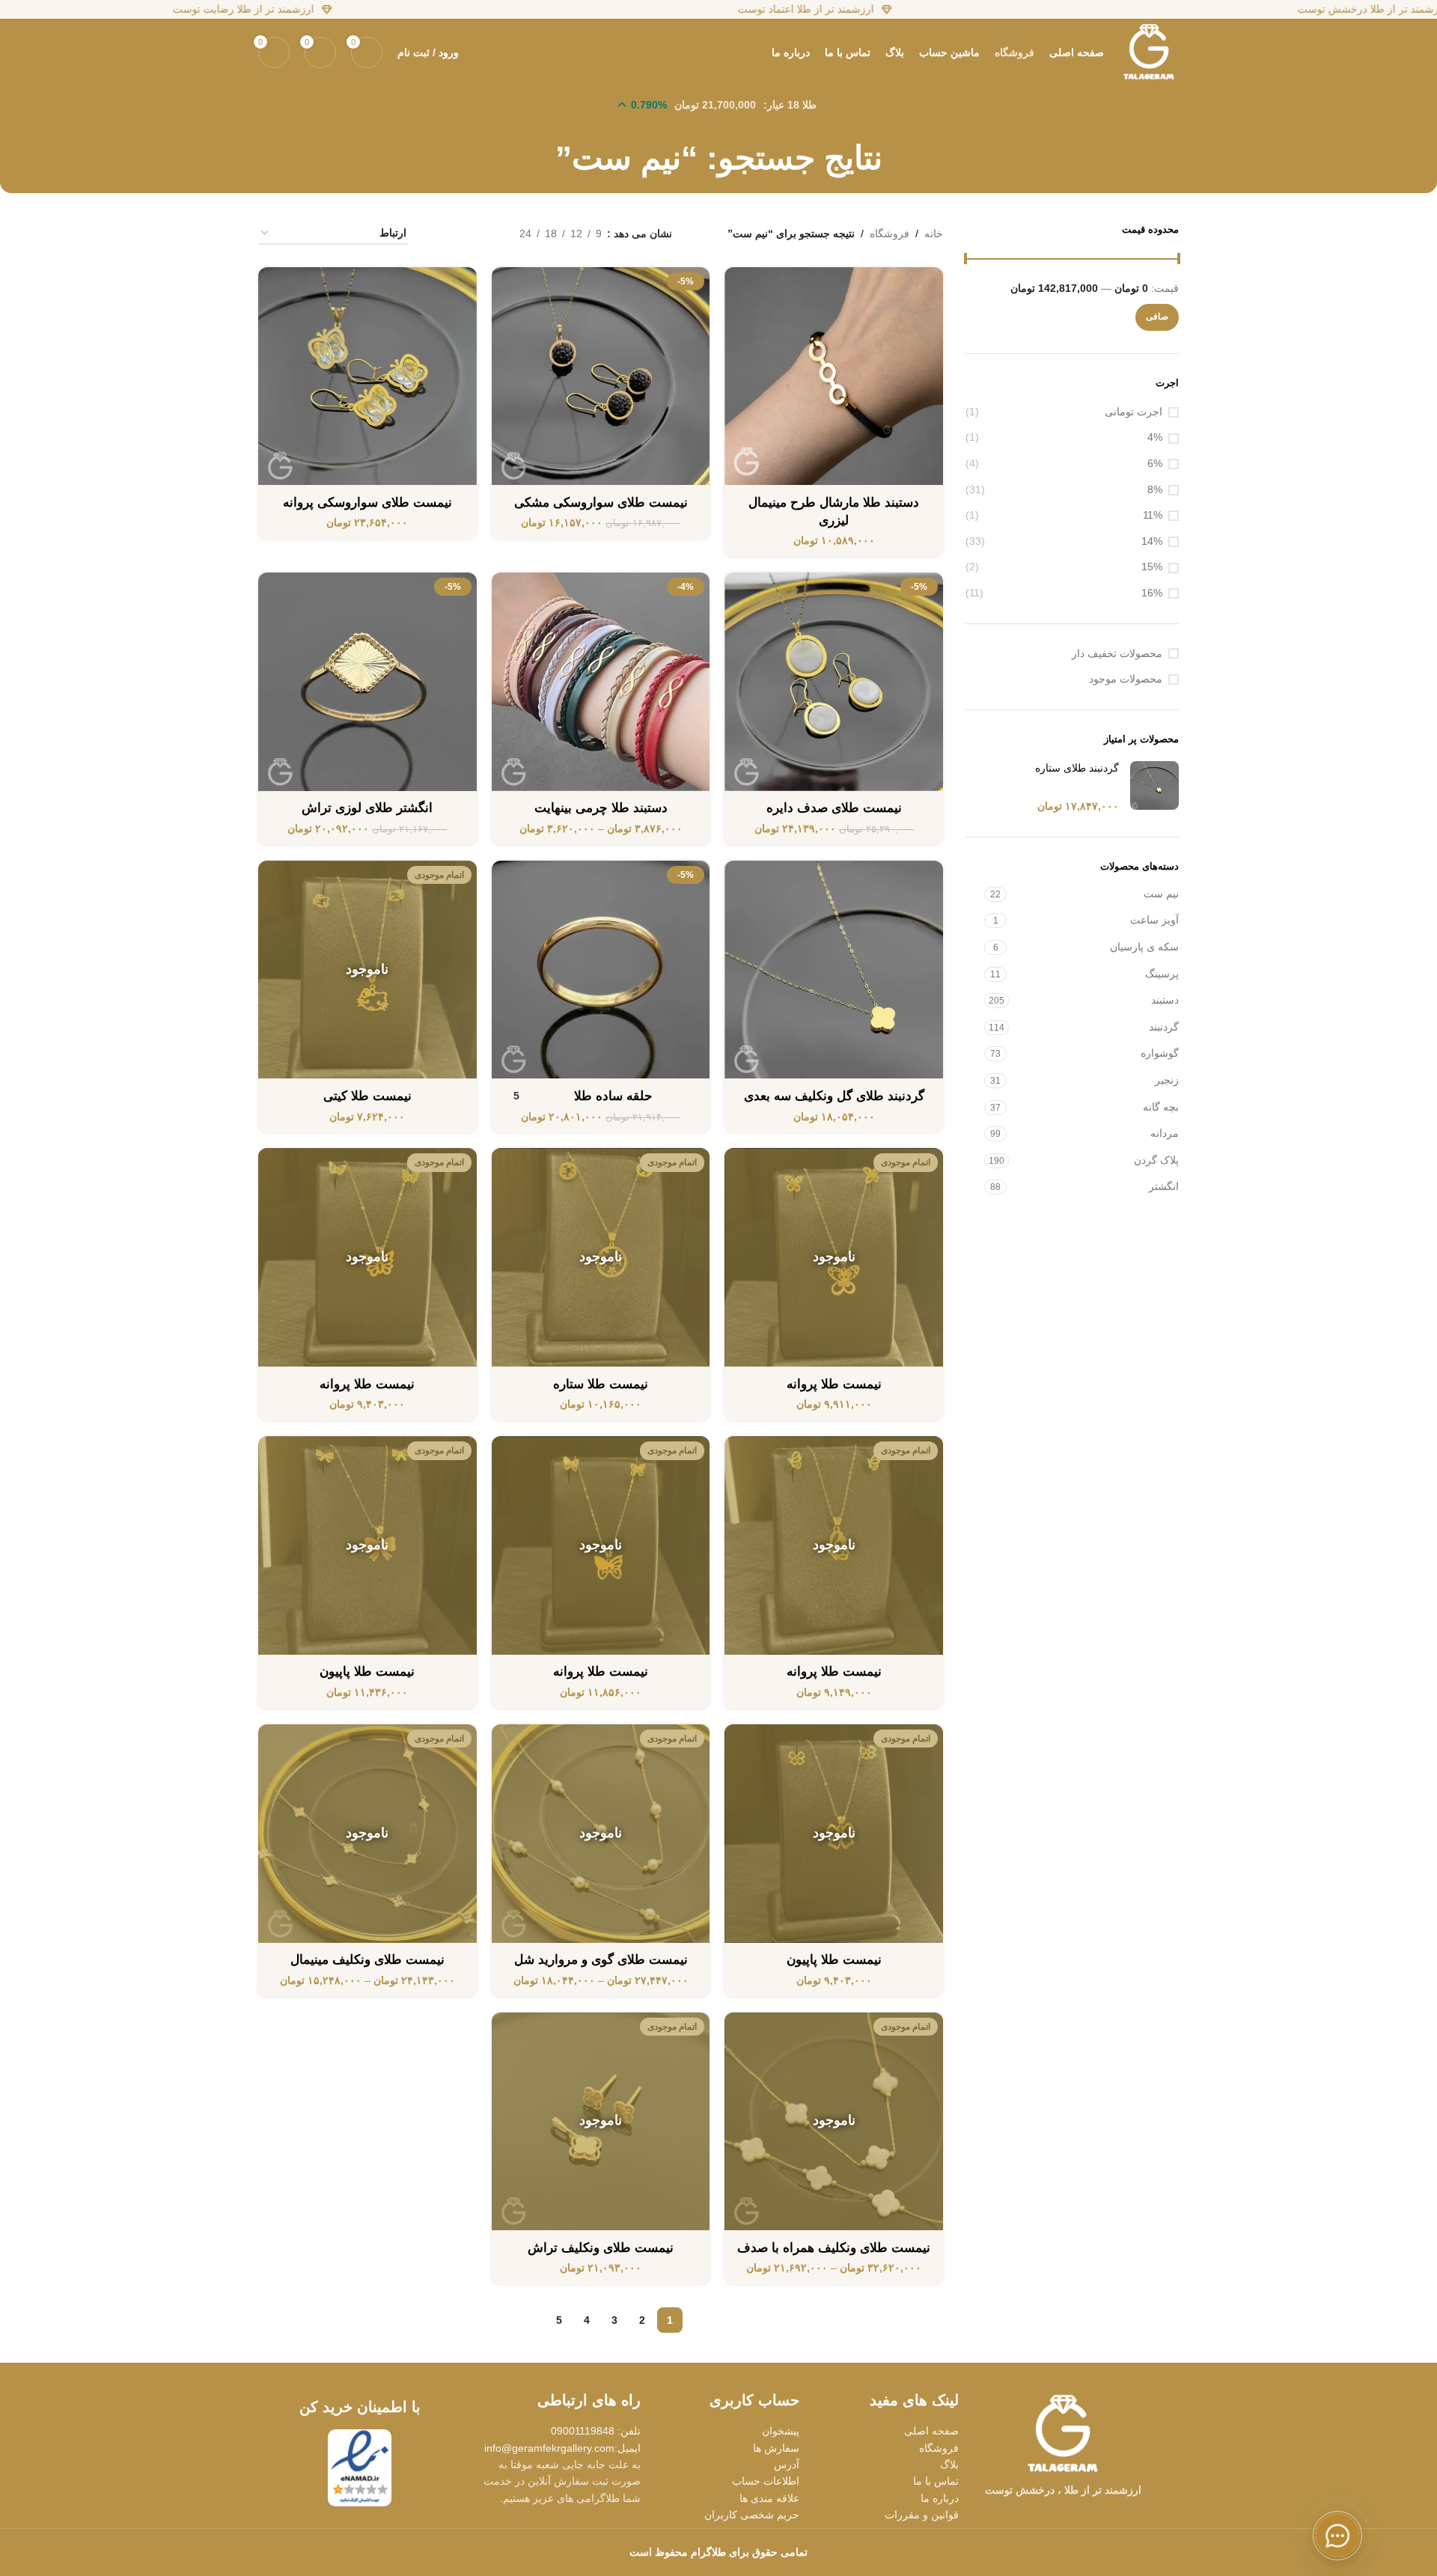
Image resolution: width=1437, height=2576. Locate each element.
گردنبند (1164, 1027)
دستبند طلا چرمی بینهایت (601, 808)
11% (1153, 515)
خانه (934, 234)
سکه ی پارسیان (1144, 947)
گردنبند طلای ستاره (1077, 768)
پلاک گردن (1156, 1160)
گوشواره (1160, 1053)
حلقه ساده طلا (613, 1096)
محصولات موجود (1126, 679)
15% (1152, 567)
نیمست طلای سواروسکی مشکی (601, 503)
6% (1155, 463)
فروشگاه (890, 234)
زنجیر (1167, 1080)
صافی (1157, 317)
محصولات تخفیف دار (1117, 653)
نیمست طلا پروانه (834, 1384)
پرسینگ (1162, 974)
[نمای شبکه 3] (461, 234)
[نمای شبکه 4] (437, 234)
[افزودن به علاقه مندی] (743, 284)
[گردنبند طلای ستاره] (1154, 788)
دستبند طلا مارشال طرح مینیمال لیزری (834, 512)
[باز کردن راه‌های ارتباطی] (1337, 2536)
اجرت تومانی (1134, 412)
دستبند (1165, 1000)
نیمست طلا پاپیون (367, 1672)
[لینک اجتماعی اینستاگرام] (1082, 2515)
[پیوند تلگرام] (1044, 2515)
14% (1152, 541)
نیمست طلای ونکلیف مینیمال (367, 1960)
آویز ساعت (1154, 920)
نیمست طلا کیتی (367, 1096)
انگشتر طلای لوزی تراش (367, 808)
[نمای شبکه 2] (485, 234)
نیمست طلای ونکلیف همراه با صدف (834, 2248)
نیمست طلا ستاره (601, 1384)
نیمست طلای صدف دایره (834, 808)
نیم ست (1161, 894)
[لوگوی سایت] (1149, 52)
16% (1152, 593)
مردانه (1165, 1133)
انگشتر (1164, 1186)
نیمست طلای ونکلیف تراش (601, 2248)
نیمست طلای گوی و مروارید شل (601, 1960)
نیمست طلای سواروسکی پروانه (367, 503)
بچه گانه (1161, 1107)
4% (1155, 437)
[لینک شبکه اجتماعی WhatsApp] (1062, 2515)
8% (1155, 489)
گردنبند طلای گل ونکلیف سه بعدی (834, 1096)
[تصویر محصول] (834, 376)
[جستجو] (478, 52)
